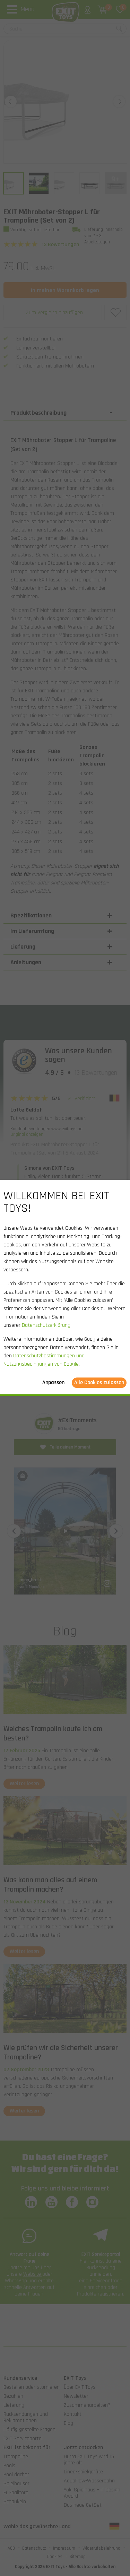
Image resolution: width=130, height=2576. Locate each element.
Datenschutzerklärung (46, 1326)
